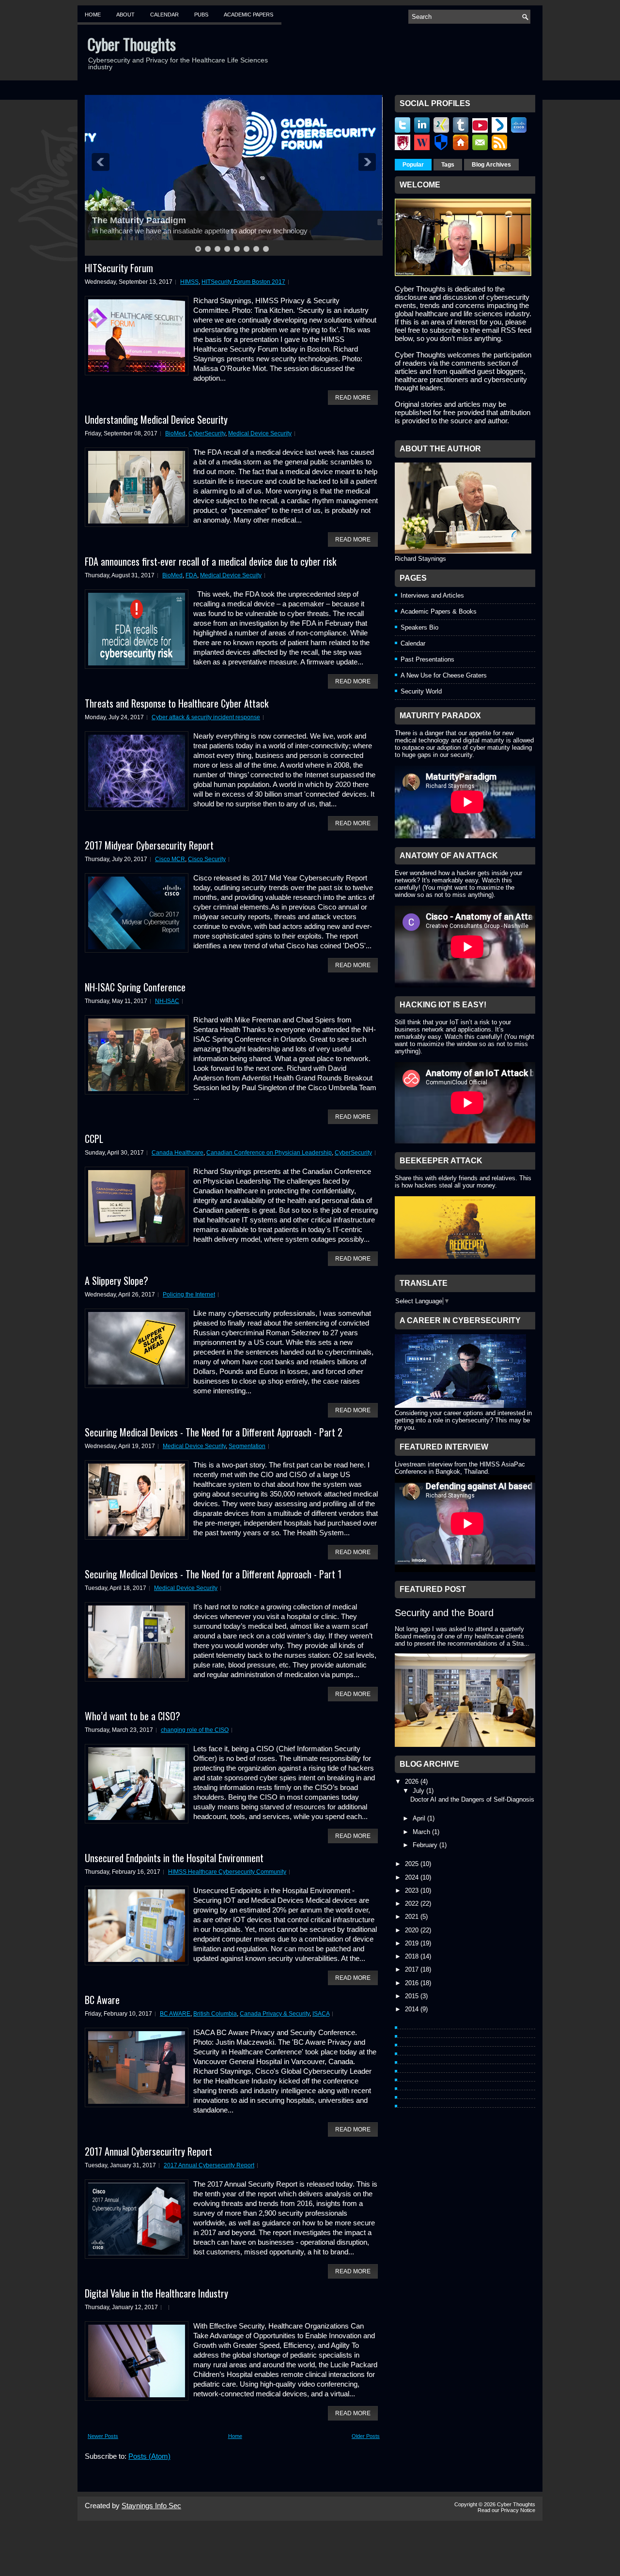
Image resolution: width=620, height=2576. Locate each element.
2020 (413, 1930)
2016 (413, 1983)
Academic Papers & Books (439, 611)
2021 (413, 1917)
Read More (353, 398)
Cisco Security (207, 859)
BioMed (175, 433)
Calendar (164, 15)
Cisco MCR (170, 859)
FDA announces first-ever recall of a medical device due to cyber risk (210, 561)
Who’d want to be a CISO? (132, 1716)
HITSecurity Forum (119, 268)
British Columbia (215, 2014)
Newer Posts (103, 2436)
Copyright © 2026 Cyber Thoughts (495, 2504)
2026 (413, 1782)
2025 (413, 1864)
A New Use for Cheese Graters (444, 675)
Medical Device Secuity (231, 575)
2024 (413, 1877)
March (422, 1832)
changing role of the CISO (195, 1730)
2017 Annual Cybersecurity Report (209, 2165)
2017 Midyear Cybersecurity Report (149, 845)
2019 (413, 1943)
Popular (413, 165)
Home (93, 15)
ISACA (321, 2014)
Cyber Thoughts (132, 44)
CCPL (94, 1139)
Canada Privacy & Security (275, 2014)
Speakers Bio (419, 627)
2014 (413, 2009)
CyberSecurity (207, 433)
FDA (191, 575)
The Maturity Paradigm (139, 220)
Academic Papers (248, 15)
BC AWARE (175, 2014)
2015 (413, 1996)
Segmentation (247, 1446)
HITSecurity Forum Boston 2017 (243, 282)
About (125, 15)
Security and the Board (444, 1613)
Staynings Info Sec (151, 2506)
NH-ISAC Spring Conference (135, 987)
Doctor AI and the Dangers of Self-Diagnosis (472, 1799)
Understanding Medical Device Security (156, 419)
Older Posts (366, 2436)
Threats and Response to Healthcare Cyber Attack (177, 703)
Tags (448, 165)
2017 (413, 1969)
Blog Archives (491, 165)
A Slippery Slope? (116, 1280)
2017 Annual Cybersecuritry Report (148, 2151)
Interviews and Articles (432, 595)
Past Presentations (427, 659)
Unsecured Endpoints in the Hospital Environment (174, 1858)
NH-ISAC (167, 1001)
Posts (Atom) (149, 2456)
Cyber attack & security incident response (206, 717)
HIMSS (189, 282)
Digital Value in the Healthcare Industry (156, 2293)
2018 (413, 1956)
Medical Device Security (260, 433)
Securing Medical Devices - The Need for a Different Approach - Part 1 (213, 1574)
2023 (413, 1890)
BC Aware (102, 2000)
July (419, 1791)
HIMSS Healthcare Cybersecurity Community (227, 1872)
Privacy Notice (518, 2510)
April (420, 1818)
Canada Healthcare (178, 1153)
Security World (421, 691)
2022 (413, 1904)
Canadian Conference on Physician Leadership (269, 1153)
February (426, 1845)
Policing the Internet (189, 1295)
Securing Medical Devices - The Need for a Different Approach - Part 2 (214, 1432)
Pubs (201, 15)
